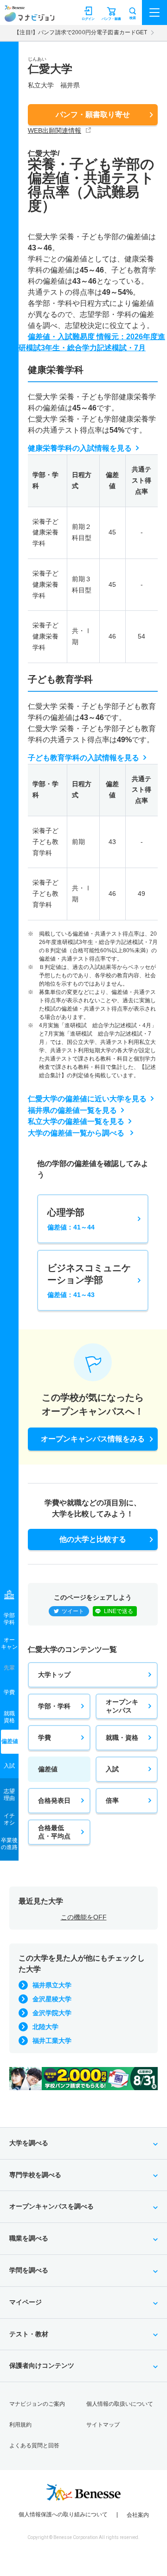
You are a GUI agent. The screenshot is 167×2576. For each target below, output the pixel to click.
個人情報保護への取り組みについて (63, 2514)
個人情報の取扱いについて (120, 2404)
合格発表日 (54, 1800)
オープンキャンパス (122, 1706)
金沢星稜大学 (52, 1999)
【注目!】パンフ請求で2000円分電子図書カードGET (80, 32)
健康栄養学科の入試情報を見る (80, 448)
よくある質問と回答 (34, 2446)
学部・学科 (54, 1706)
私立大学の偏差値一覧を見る (76, 1121)
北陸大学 (45, 2027)
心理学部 (71, 1219)
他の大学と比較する (93, 1539)
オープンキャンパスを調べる (51, 2206)
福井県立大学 (52, 1985)
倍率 (112, 1800)
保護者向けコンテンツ (42, 2365)
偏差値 (48, 1769)
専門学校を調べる (35, 2175)
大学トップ (54, 1675)
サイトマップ (103, 2425)
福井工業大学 (52, 2041)
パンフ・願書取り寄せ (93, 115)
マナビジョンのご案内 (37, 2404)
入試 (112, 1769)
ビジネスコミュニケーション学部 (89, 1281)
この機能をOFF (84, 1917)
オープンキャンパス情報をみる (93, 1439)
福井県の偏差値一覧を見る (72, 1110)
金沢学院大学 (52, 2013)
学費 (45, 1738)
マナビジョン (29, 17)
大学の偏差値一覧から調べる (77, 1133)
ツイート (73, 1611)
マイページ (26, 2302)
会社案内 (138, 2515)
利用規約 (20, 2425)
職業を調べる (29, 2238)
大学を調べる (29, 2143)
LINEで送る (119, 1611)
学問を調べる (29, 2270)
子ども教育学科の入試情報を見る (83, 758)
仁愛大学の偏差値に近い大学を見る (87, 1099)
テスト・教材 (29, 2334)
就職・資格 (122, 1738)
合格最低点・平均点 (54, 1832)
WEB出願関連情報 (55, 130)
